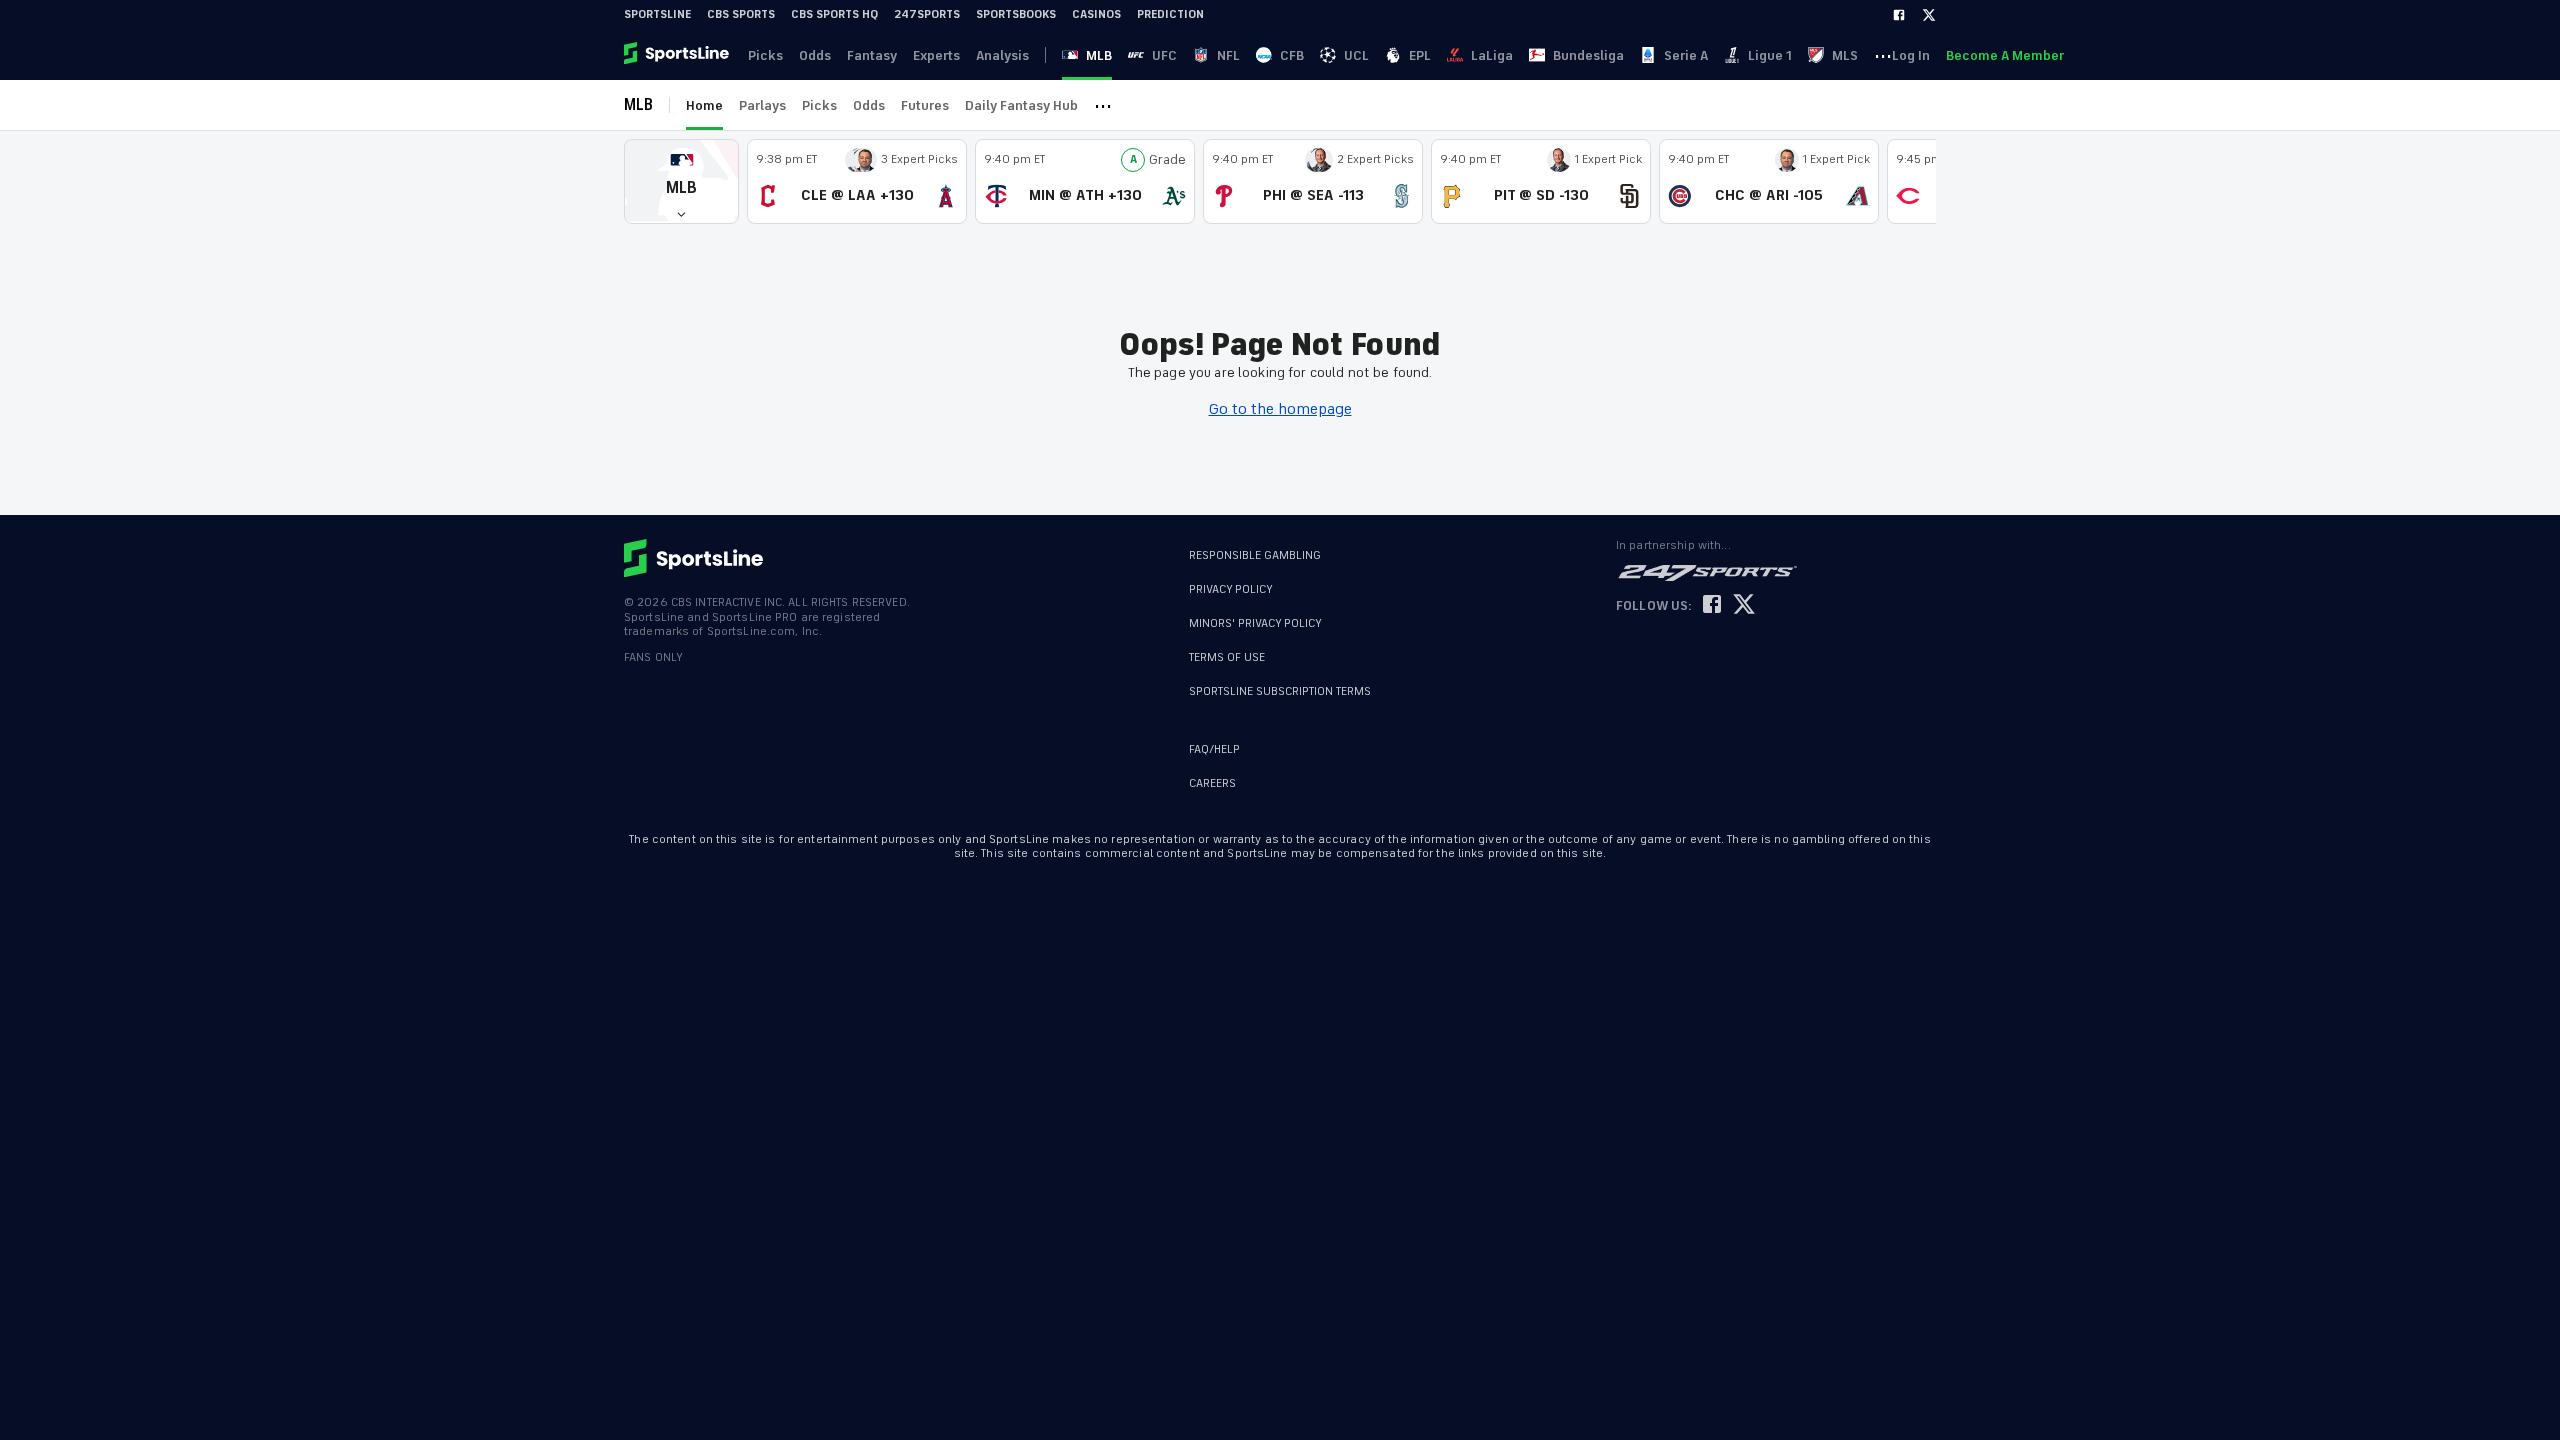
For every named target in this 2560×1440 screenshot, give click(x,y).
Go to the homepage (1280, 409)
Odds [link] (815, 55)
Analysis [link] (1002, 55)
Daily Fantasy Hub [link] (1021, 105)
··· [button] (1883, 55)
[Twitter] (1929, 15)
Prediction (1170, 14)
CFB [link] (1292, 55)
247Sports (927, 14)
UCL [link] (1356, 55)
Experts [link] (936, 55)
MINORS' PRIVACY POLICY (1255, 623)
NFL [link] (1228, 55)
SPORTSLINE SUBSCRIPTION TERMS (1280, 691)
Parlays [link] (762, 105)
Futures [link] (925, 105)
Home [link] (704, 105)
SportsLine (657, 14)
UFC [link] (1164, 55)
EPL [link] (1420, 55)
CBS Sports (741, 14)
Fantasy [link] (872, 55)
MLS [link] (1845, 55)
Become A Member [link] (2005, 55)
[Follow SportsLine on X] (1744, 605)
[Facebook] (1899, 15)
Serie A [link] (1686, 55)
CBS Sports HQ (834, 14)
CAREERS (1212, 783)
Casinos (1096, 14)
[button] (681, 181)
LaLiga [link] (1492, 55)
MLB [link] (1099, 55)
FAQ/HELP (1214, 749)
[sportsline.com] (678, 55)
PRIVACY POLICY (1231, 589)
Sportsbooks (1016, 14)
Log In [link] (1911, 55)
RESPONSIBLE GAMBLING (1255, 555)
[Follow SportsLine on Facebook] (1712, 605)
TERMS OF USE (1227, 657)
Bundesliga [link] (1588, 55)
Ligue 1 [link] (1770, 55)
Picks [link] (765, 55)
